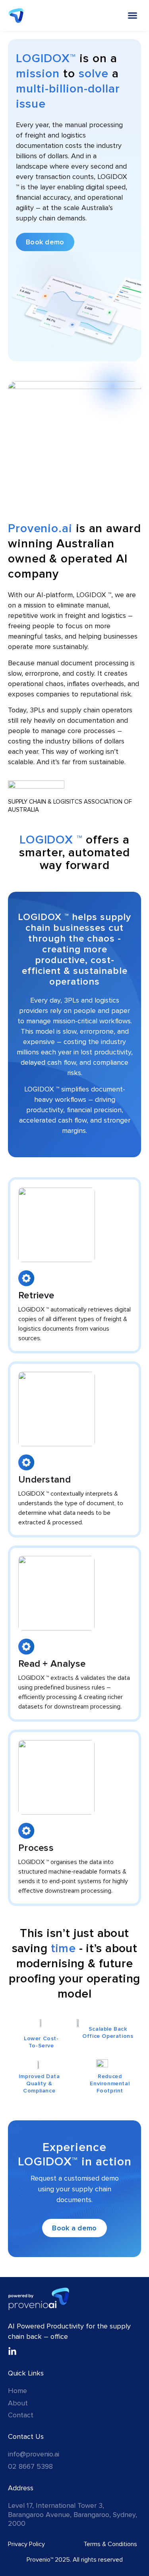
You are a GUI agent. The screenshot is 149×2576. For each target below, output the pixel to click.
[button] (133, 16)
